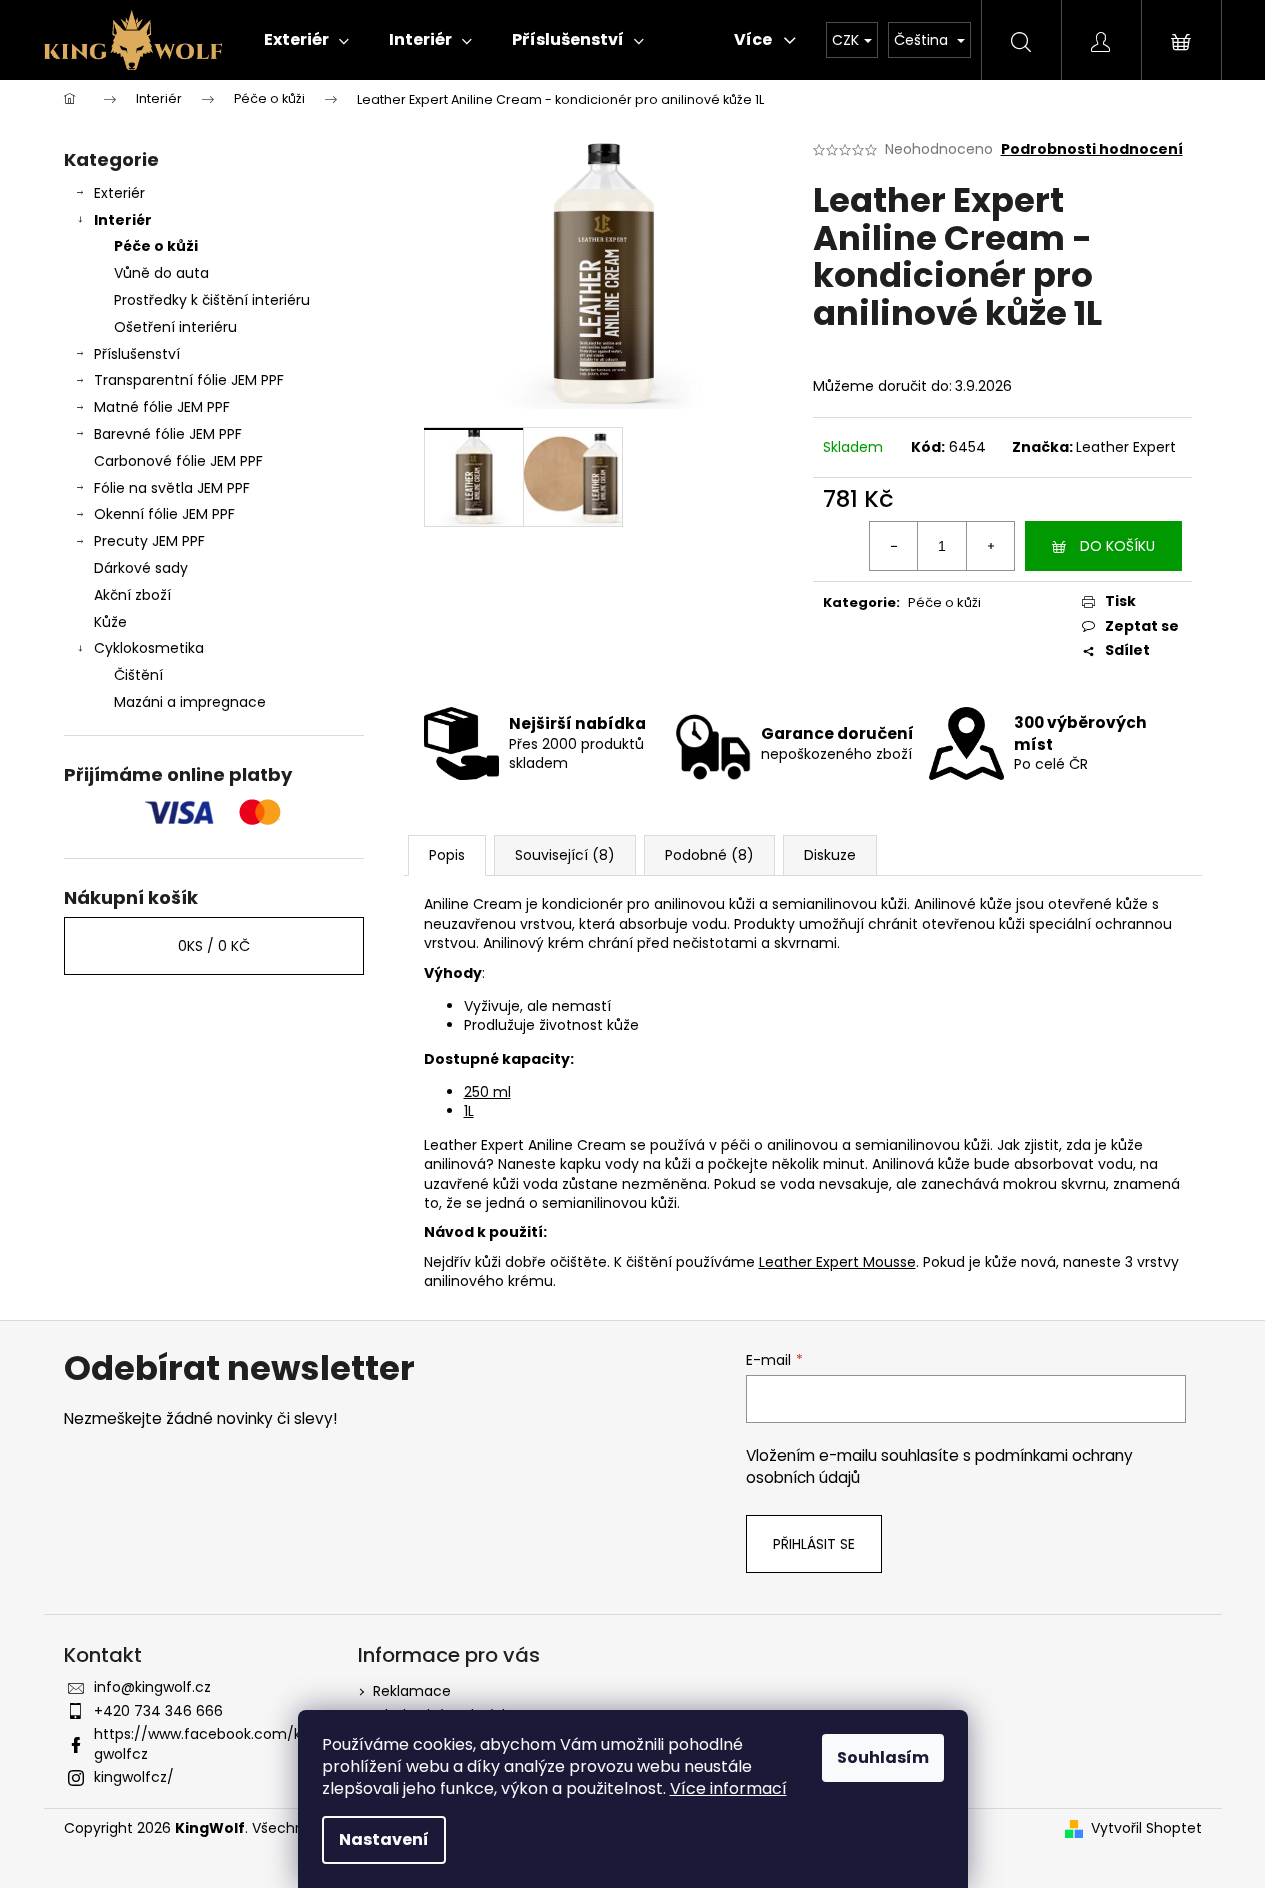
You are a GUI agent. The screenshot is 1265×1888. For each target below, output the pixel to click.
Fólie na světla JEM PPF (172, 488)
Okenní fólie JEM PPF (164, 514)
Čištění (138, 675)
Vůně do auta (161, 273)
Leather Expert (1126, 447)
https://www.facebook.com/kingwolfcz (203, 1743)
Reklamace (412, 1691)
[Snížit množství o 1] (894, 546)
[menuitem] (306, 40)
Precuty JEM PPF (149, 541)
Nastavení (384, 1839)
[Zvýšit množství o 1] (990, 546)
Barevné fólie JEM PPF (168, 434)
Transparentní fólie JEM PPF (189, 380)
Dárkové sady (141, 568)
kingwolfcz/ (134, 1777)
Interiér (123, 220)
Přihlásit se (814, 1544)
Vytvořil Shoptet (1146, 1828)
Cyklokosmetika (149, 648)
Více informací (728, 1788)
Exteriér (119, 193)
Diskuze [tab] (830, 855)
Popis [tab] (447, 855)
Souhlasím (883, 1757)
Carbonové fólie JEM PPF (178, 461)
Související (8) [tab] (565, 855)
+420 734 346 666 (158, 1711)
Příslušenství (137, 354)
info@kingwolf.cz (152, 1687)
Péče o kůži (156, 246)
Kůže (110, 622)
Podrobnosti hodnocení (1092, 149)
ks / (214, 946)
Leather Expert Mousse (837, 1262)
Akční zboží (132, 595)
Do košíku (1117, 546)
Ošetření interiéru (175, 327)
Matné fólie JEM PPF (162, 407)
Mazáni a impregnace (190, 702)
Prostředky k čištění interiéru (212, 300)
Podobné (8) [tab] (709, 855)
